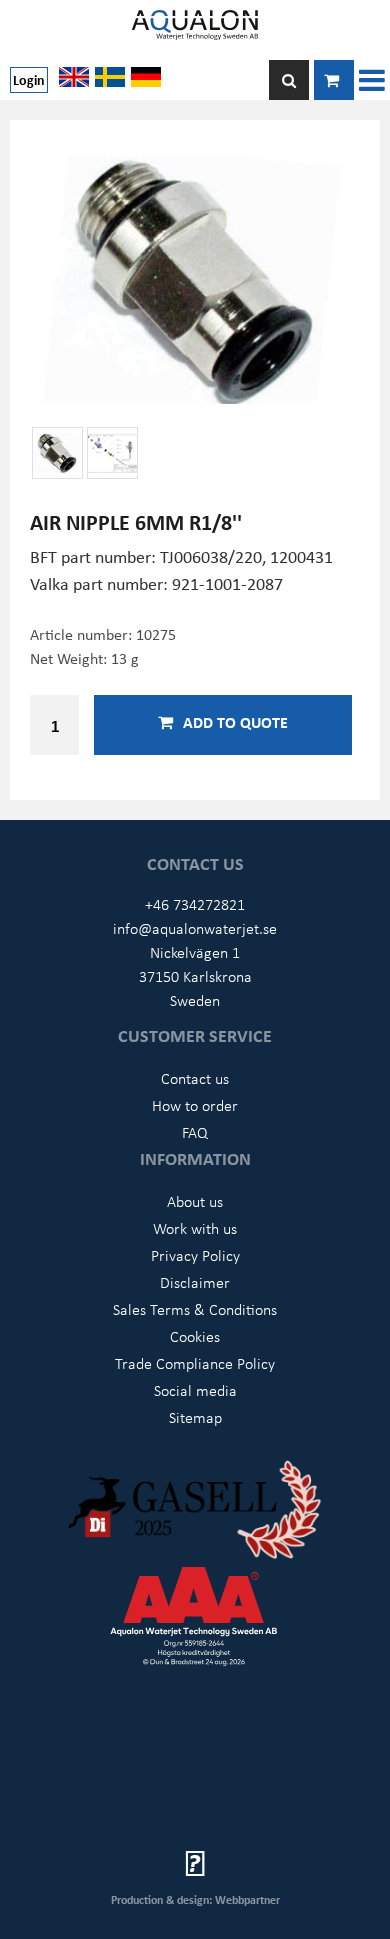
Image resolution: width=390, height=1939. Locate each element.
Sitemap (195, 1417)
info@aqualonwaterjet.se (195, 928)
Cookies (195, 1336)
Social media (195, 1390)
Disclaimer (195, 1282)
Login (29, 79)
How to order (195, 1105)
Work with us (195, 1228)
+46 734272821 (195, 904)
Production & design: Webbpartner (195, 1899)
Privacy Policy (195, 1255)
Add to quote (235, 722)
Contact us (195, 1078)
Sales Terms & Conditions (195, 1309)
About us (195, 1201)
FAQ (195, 1132)
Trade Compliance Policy (195, 1363)
